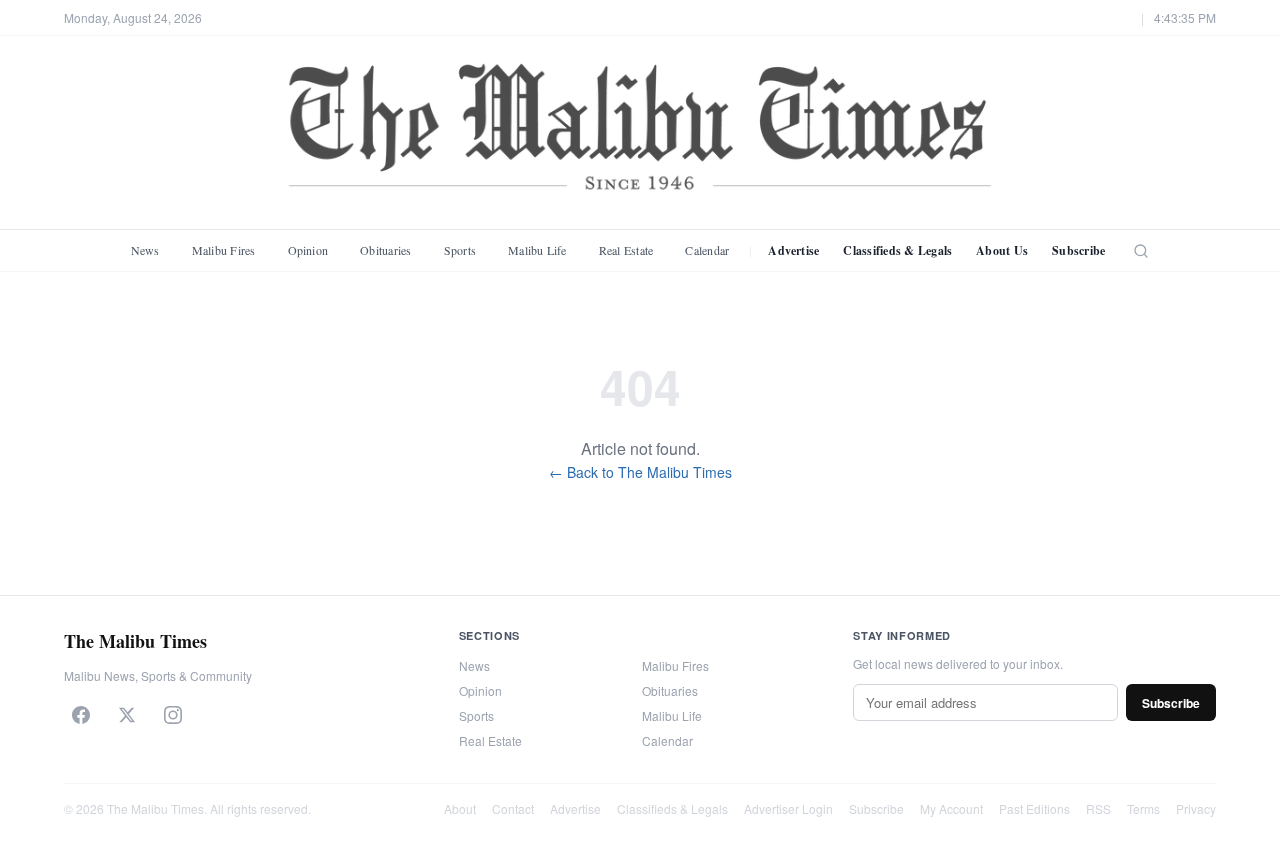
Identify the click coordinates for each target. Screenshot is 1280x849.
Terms (1143, 808)
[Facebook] (81, 715)
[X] (127, 715)
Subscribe (1078, 250)
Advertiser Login (788, 808)
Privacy (1196, 808)
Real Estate (626, 250)
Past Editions (1034, 808)
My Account (951, 808)
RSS (1098, 808)
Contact (513, 808)
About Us (1002, 250)
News (145, 250)
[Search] (1141, 251)
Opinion (308, 250)
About (460, 808)
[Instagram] (173, 715)
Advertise (793, 250)
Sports (460, 250)
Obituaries (385, 250)
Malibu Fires (224, 250)
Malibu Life (537, 250)
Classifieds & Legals (897, 250)
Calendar (707, 250)
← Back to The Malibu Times (640, 472)
